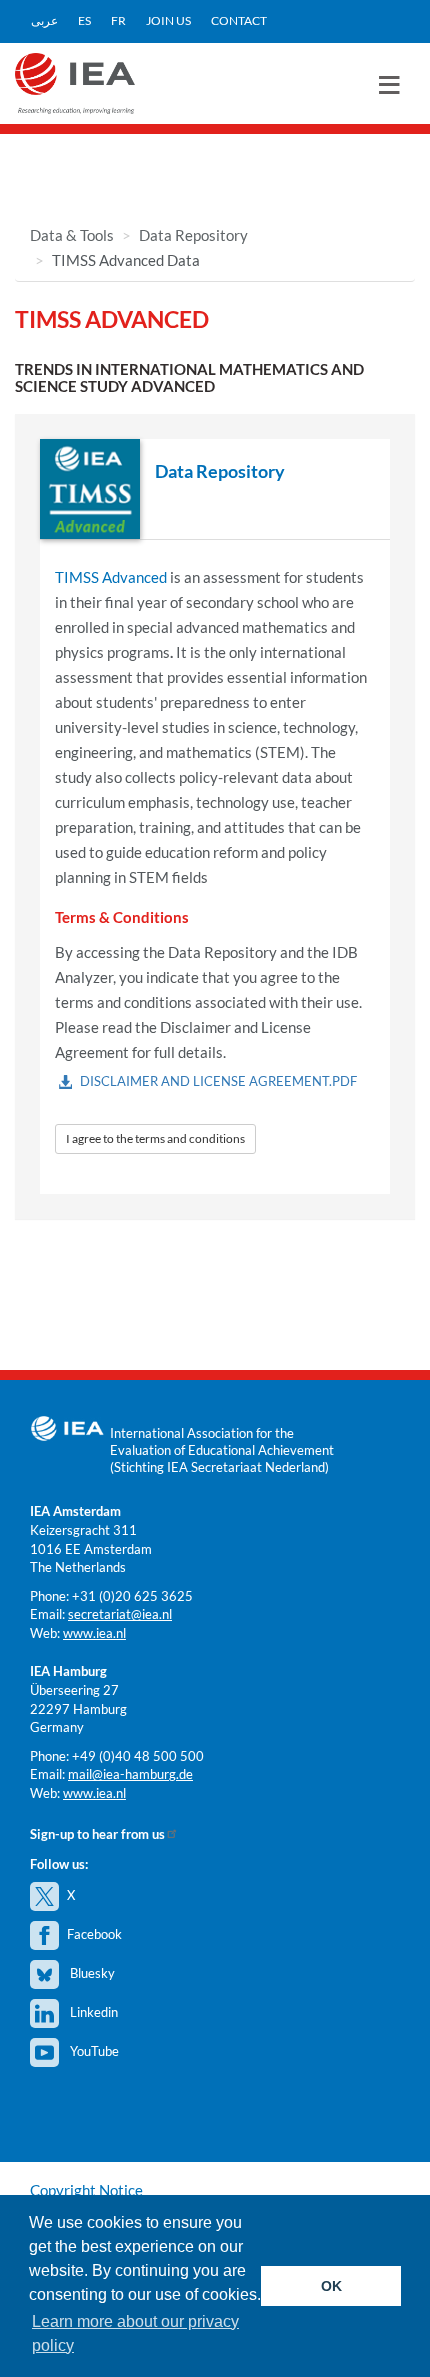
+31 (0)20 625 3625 (132, 1596)
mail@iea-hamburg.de (130, 1774)
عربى (44, 20)
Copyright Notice (86, 2190)
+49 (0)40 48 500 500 (138, 1756)
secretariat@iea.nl (120, 1614)
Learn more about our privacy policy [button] (135, 2333)
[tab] (215, 489)
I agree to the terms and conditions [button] (155, 1138)
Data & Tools (72, 235)
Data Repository (193, 235)
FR (118, 20)
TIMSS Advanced (111, 577)
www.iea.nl (94, 1633)
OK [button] (331, 2286)
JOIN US (168, 20)
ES (84, 20)
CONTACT (239, 20)
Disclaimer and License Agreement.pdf (218, 1081)
